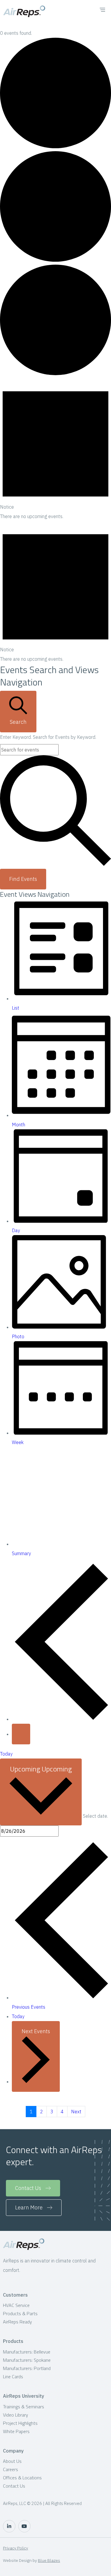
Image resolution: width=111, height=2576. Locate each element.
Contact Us (14, 2486)
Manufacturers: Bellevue (27, 2352)
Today (6, 1754)
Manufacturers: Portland (27, 2368)
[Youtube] (25, 2526)
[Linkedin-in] (9, 2526)
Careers (11, 2469)
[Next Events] (21, 1734)
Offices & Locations (22, 2478)
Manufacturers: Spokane (27, 2360)
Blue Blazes (49, 2560)
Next (76, 2112)
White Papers (16, 2431)
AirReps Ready (17, 2322)
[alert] (55, 450)
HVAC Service (16, 2305)
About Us (12, 2461)
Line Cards (13, 2376)
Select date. (95, 1816)
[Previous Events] (61, 1719)
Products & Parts (20, 2313)
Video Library (16, 2415)
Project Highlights (20, 2423)
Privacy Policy (16, 2548)
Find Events (23, 879)
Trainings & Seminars (24, 2407)
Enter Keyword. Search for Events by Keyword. (48, 737)
